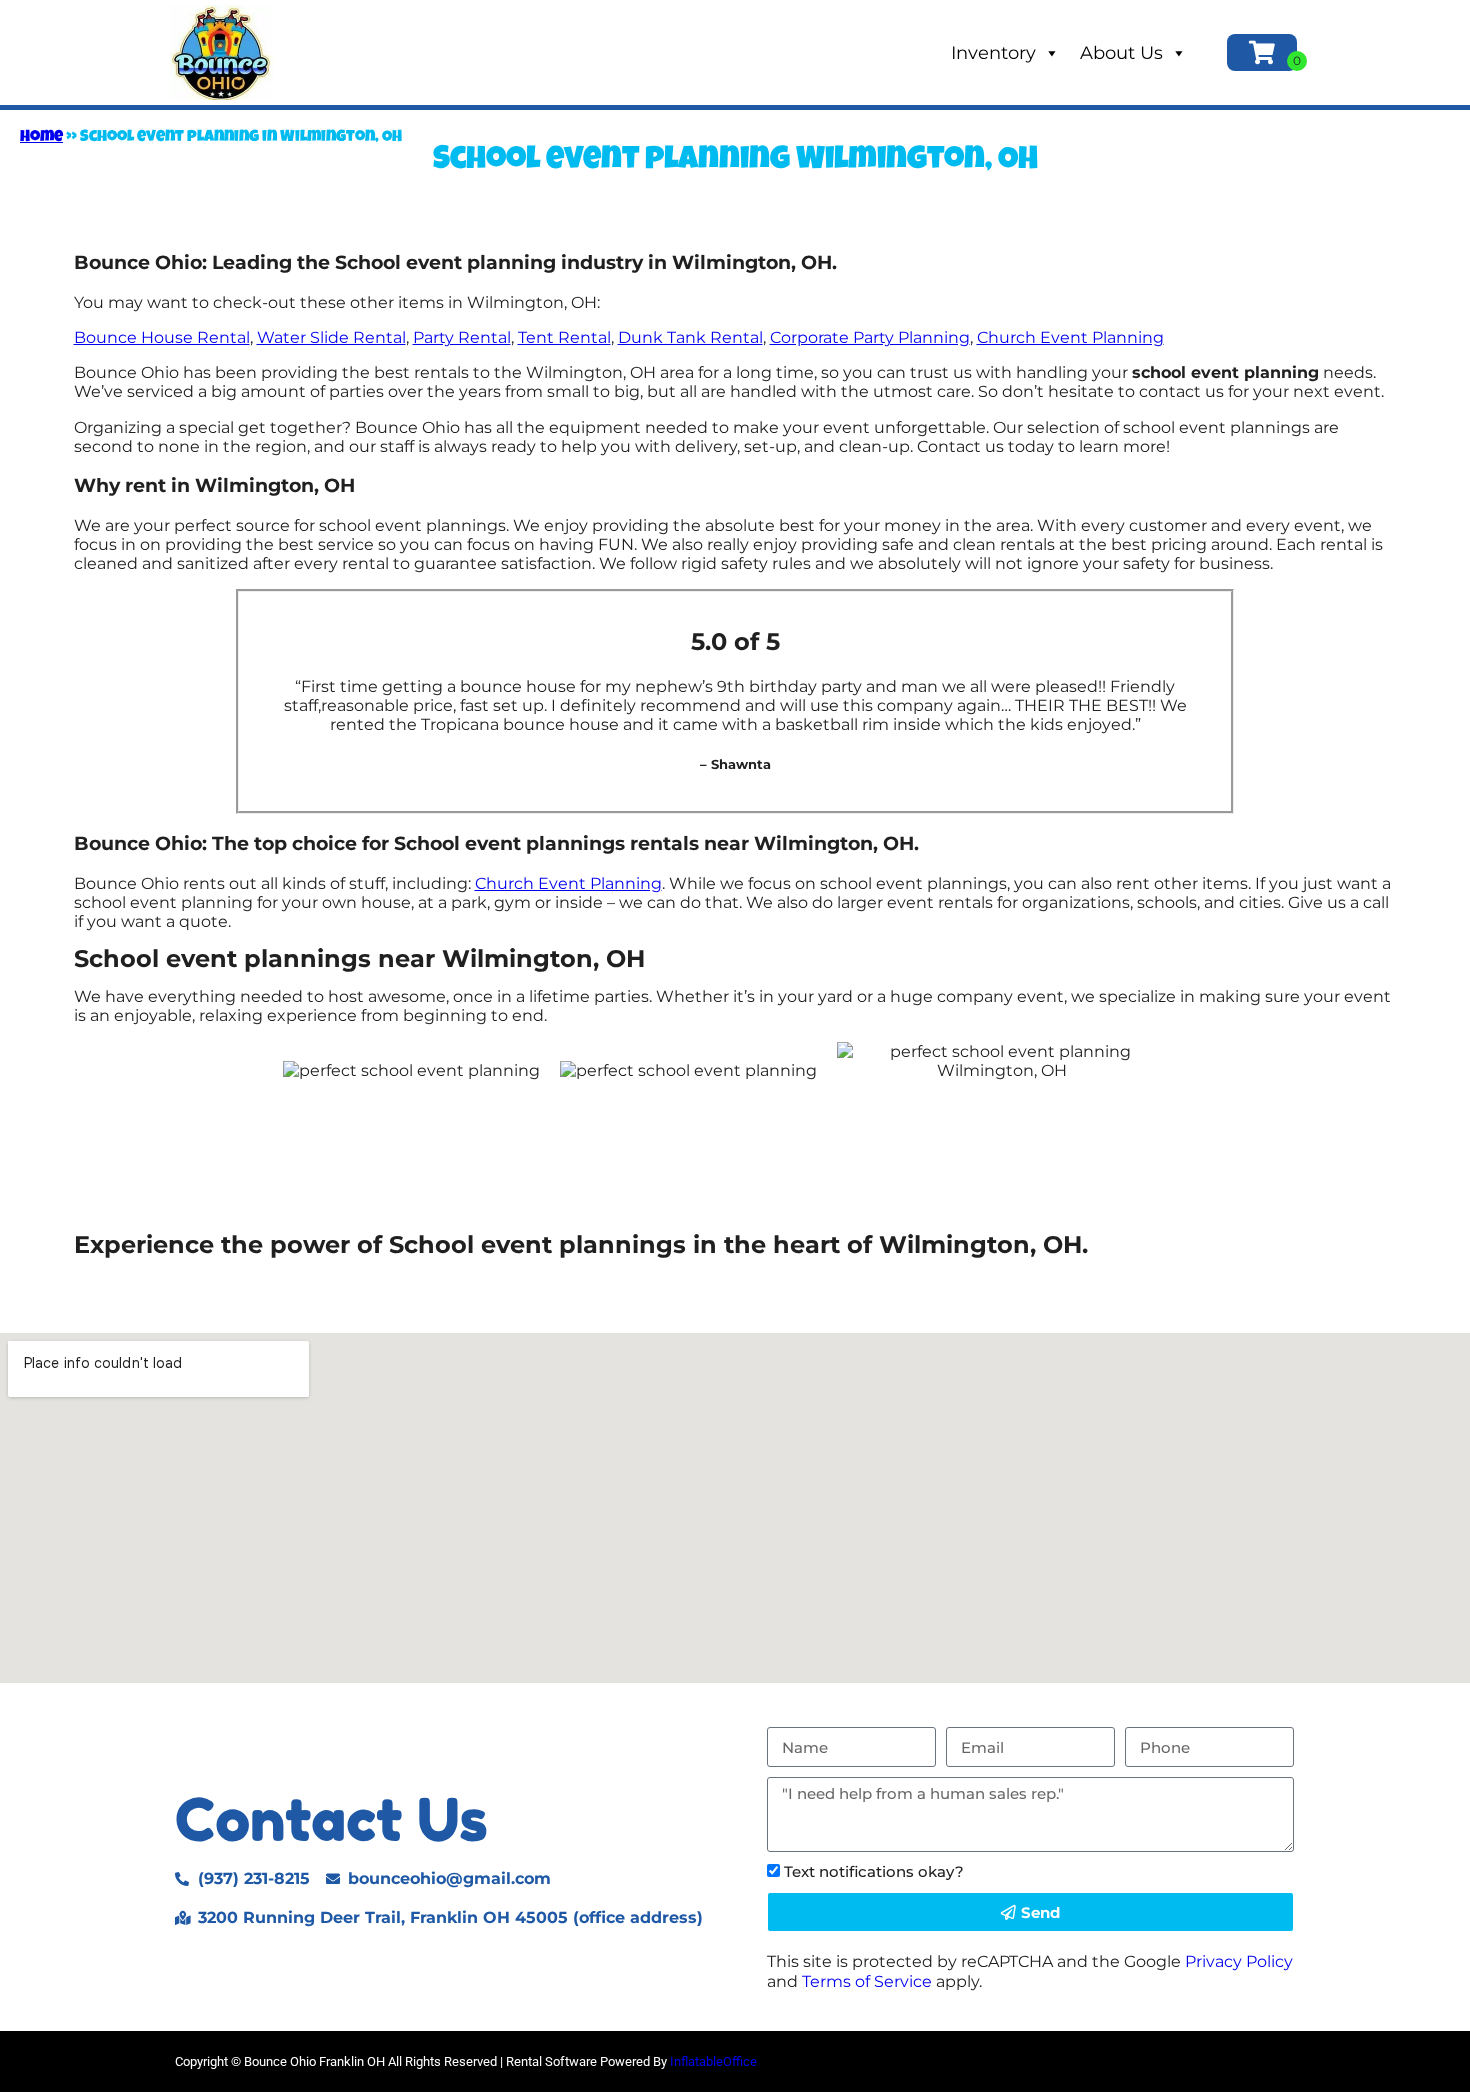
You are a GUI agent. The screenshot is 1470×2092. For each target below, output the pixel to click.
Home (41, 138)
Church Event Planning (1070, 337)
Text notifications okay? (874, 1871)
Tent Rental (564, 337)
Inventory (993, 53)
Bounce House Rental (162, 337)
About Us (1121, 53)
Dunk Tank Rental (690, 337)
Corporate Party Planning (870, 337)
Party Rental (462, 337)
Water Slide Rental (331, 337)
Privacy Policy (1239, 1961)
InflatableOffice (713, 2061)
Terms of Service (867, 1981)
